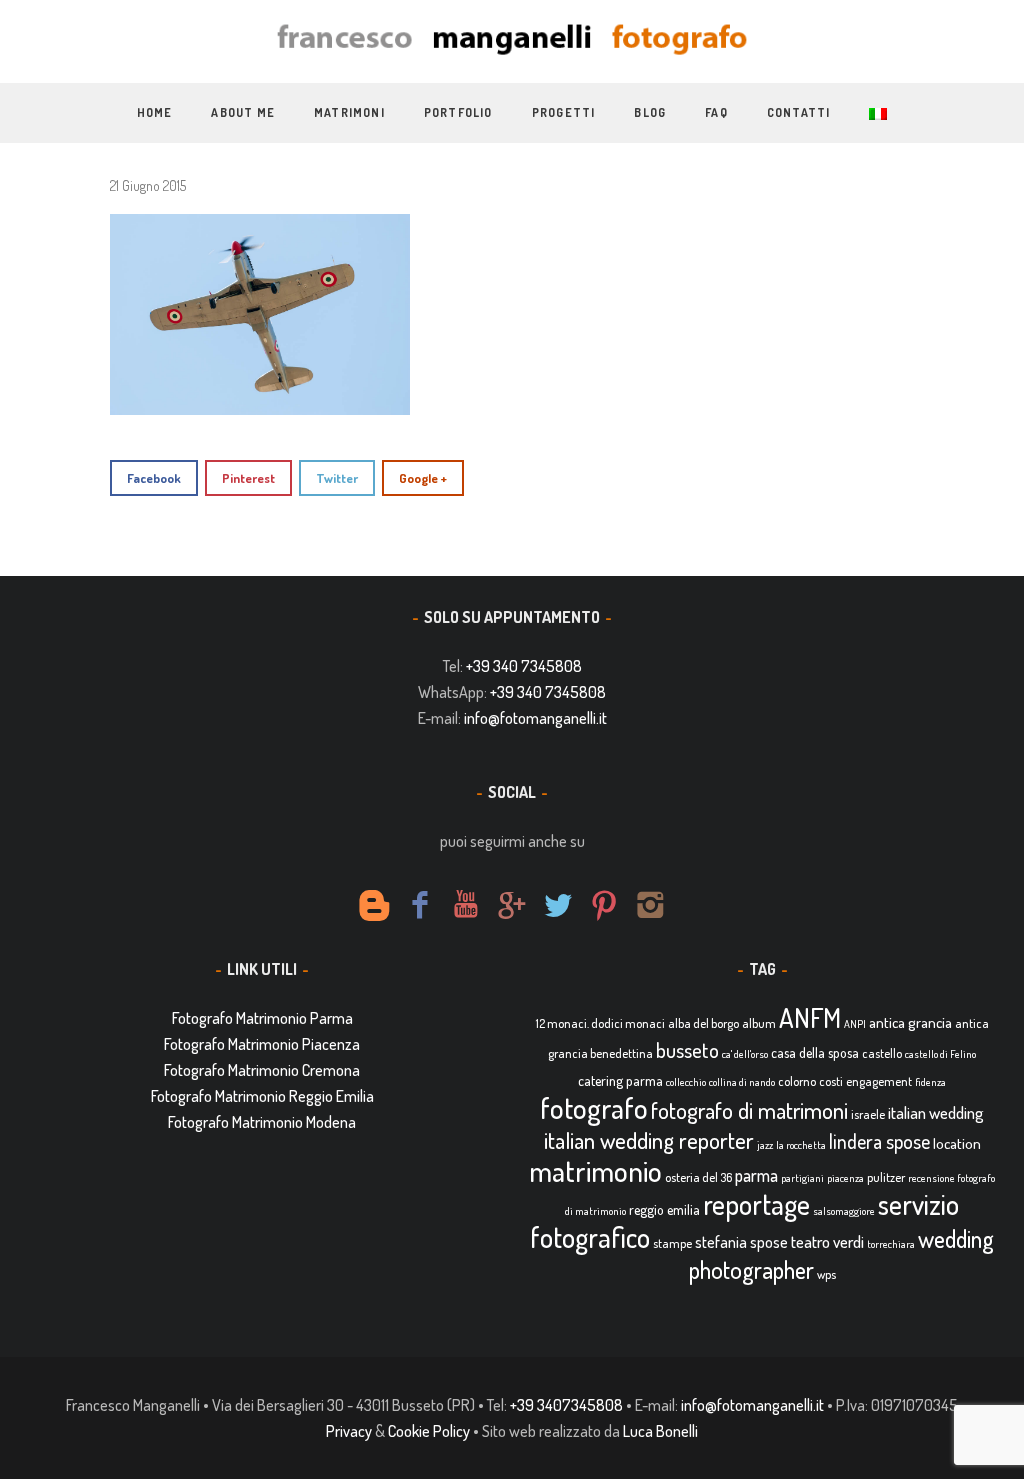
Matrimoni (349, 112)
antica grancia (910, 1022)
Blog (650, 112)
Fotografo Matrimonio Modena (262, 1122)
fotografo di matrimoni (749, 1110)
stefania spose (741, 1242)
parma (756, 1175)
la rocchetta (801, 1145)
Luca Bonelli (660, 1431)
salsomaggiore (844, 1211)
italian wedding (936, 1112)
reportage (756, 1204)
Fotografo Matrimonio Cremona (262, 1070)
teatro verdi (827, 1241)
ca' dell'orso (745, 1054)
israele (868, 1114)
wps (826, 1274)
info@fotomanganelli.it (535, 718)
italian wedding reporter (649, 1139)
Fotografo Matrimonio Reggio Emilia (262, 1096)
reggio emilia (664, 1209)
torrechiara (891, 1244)
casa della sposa (815, 1052)
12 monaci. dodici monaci (600, 1023)
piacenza (845, 1178)
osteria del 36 (698, 1177)
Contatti (799, 112)
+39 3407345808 (566, 1405)
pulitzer (886, 1177)
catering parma (620, 1080)
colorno (797, 1081)
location (957, 1143)
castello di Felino (940, 1054)
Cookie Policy (429, 1431)
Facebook (154, 478)
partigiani (802, 1178)
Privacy (349, 1431)
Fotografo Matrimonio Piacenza (262, 1044)
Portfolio (458, 112)
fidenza (930, 1082)
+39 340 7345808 (524, 666)
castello (882, 1053)
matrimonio (595, 1170)
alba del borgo (703, 1023)
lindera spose (879, 1141)
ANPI (855, 1024)
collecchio (686, 1082)
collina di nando (742, 1082)
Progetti (564, 112)
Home (155, 112)
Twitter (337, 478)
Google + (423, 478)
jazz (765, 1145)
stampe (672, 1243)
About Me (243, 112)
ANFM (810, 1017)
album (759, 1023)
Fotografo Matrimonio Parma (262, 1018)
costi (831, 1081)
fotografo (594, 1107)
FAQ (716, 112)
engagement (879, 1081)
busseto (687, 1050)
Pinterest (248, 478)
